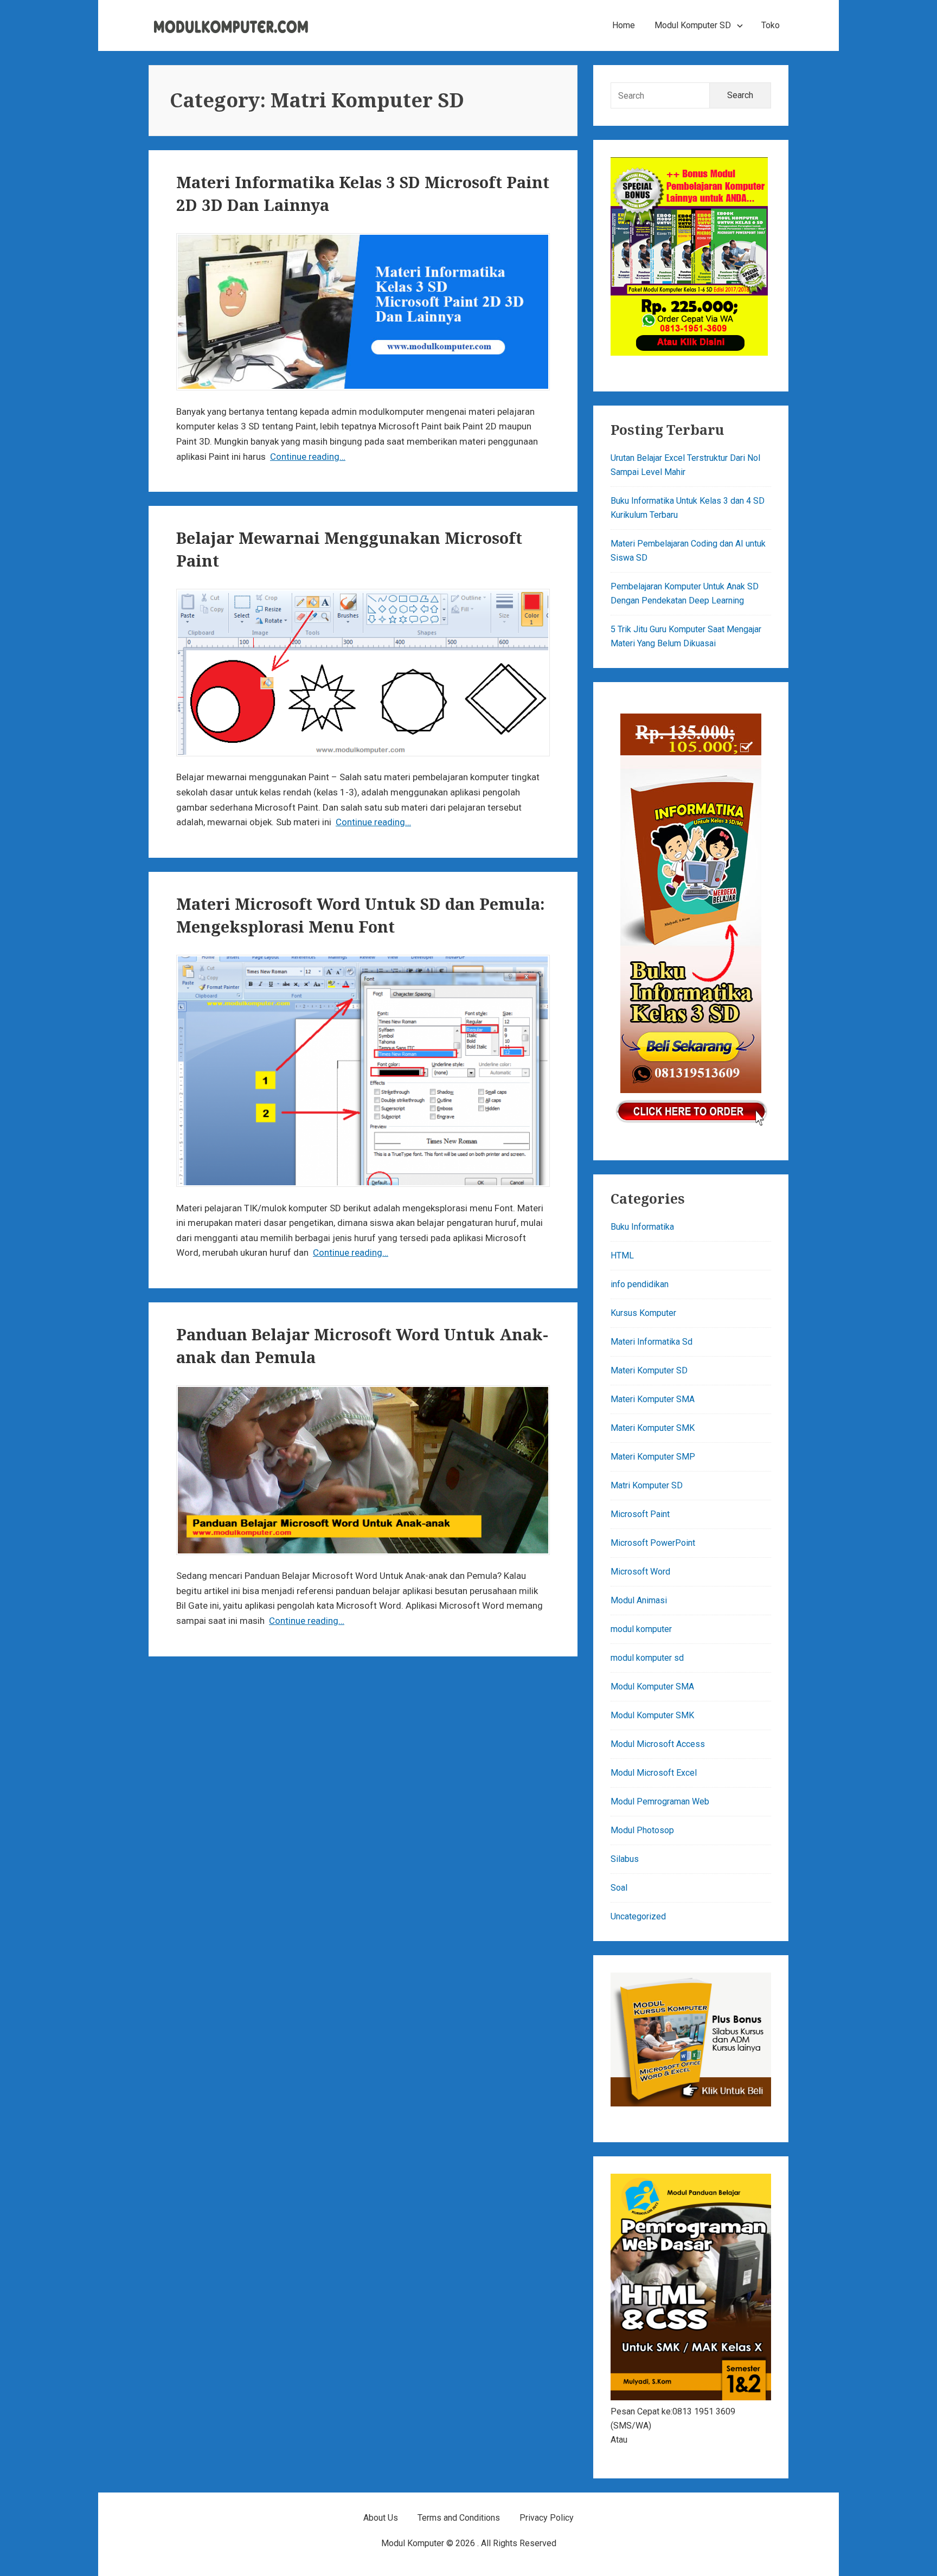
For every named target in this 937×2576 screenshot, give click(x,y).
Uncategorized (638, 1916)
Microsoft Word (640, 1572)
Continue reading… (308, 457)
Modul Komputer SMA (652, 1687)
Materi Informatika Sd (652, 1342)
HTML (622, 1255)
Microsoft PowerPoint (653, 1543)
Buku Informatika (642, 1227)
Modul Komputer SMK (652, 1715)
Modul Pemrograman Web (660, 1801)
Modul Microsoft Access (658, 1744)
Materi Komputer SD (649, 1370)
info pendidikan (640, 1284)
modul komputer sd (647, 1658)
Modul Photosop (642, 1830)
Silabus (625, 1859)
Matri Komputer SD (647, 1485)
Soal (619, 1888)
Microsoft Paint (640, 1514)
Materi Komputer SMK (653, 1428)
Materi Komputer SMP (653, 1457)
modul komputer (641, 1629)
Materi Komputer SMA (653, 1399)
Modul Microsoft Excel (654, 1773)
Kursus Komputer (643, 1313)
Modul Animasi (639, 1600)
